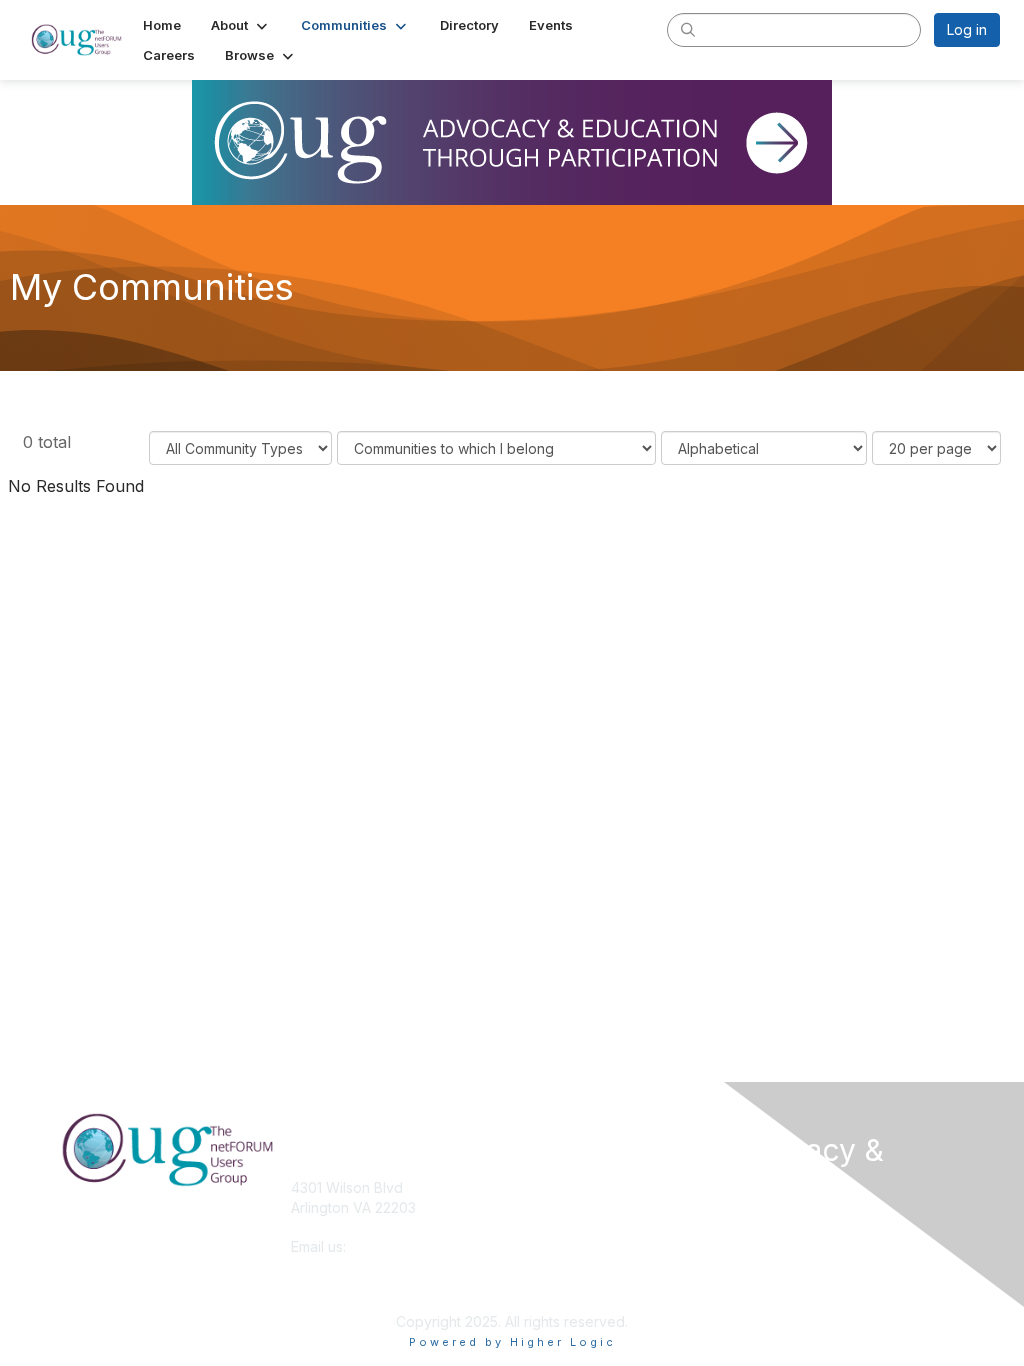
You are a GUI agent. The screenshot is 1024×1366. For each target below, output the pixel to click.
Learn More (558, 1227)
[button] (241, 25)
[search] (688, 29)
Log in (967, 29)
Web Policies (793, 1243)
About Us (550, 1187)
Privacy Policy (796, 1263)
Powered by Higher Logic (512, 1342)
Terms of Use (794, 1223)
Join (534, 1207)
